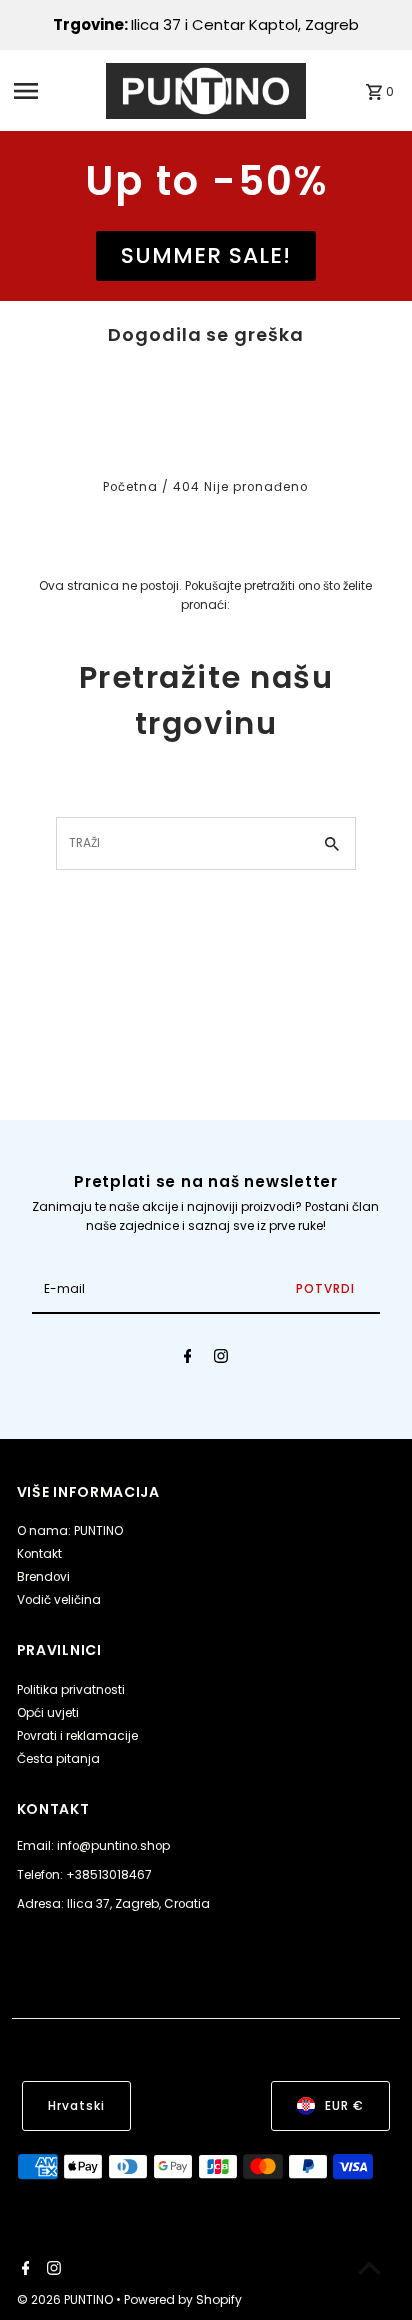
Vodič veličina (59, 1600)
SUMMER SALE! (206, 255)
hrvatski (76, 2106)
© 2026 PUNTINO (66, 2299)
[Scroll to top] (369, 2267)
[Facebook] (188, 1359)
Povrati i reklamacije (77, 1736)
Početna (130, 487)
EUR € (344, 2106)
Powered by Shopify (183, 2299)
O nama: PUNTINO (70, 1531)
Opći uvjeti (48, 1713)
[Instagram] (221, 1359)
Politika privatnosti (71, 1690)
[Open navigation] (54, 91)
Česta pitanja (58, 1759)
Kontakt (39, 1554)
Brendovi (43, 1577)
